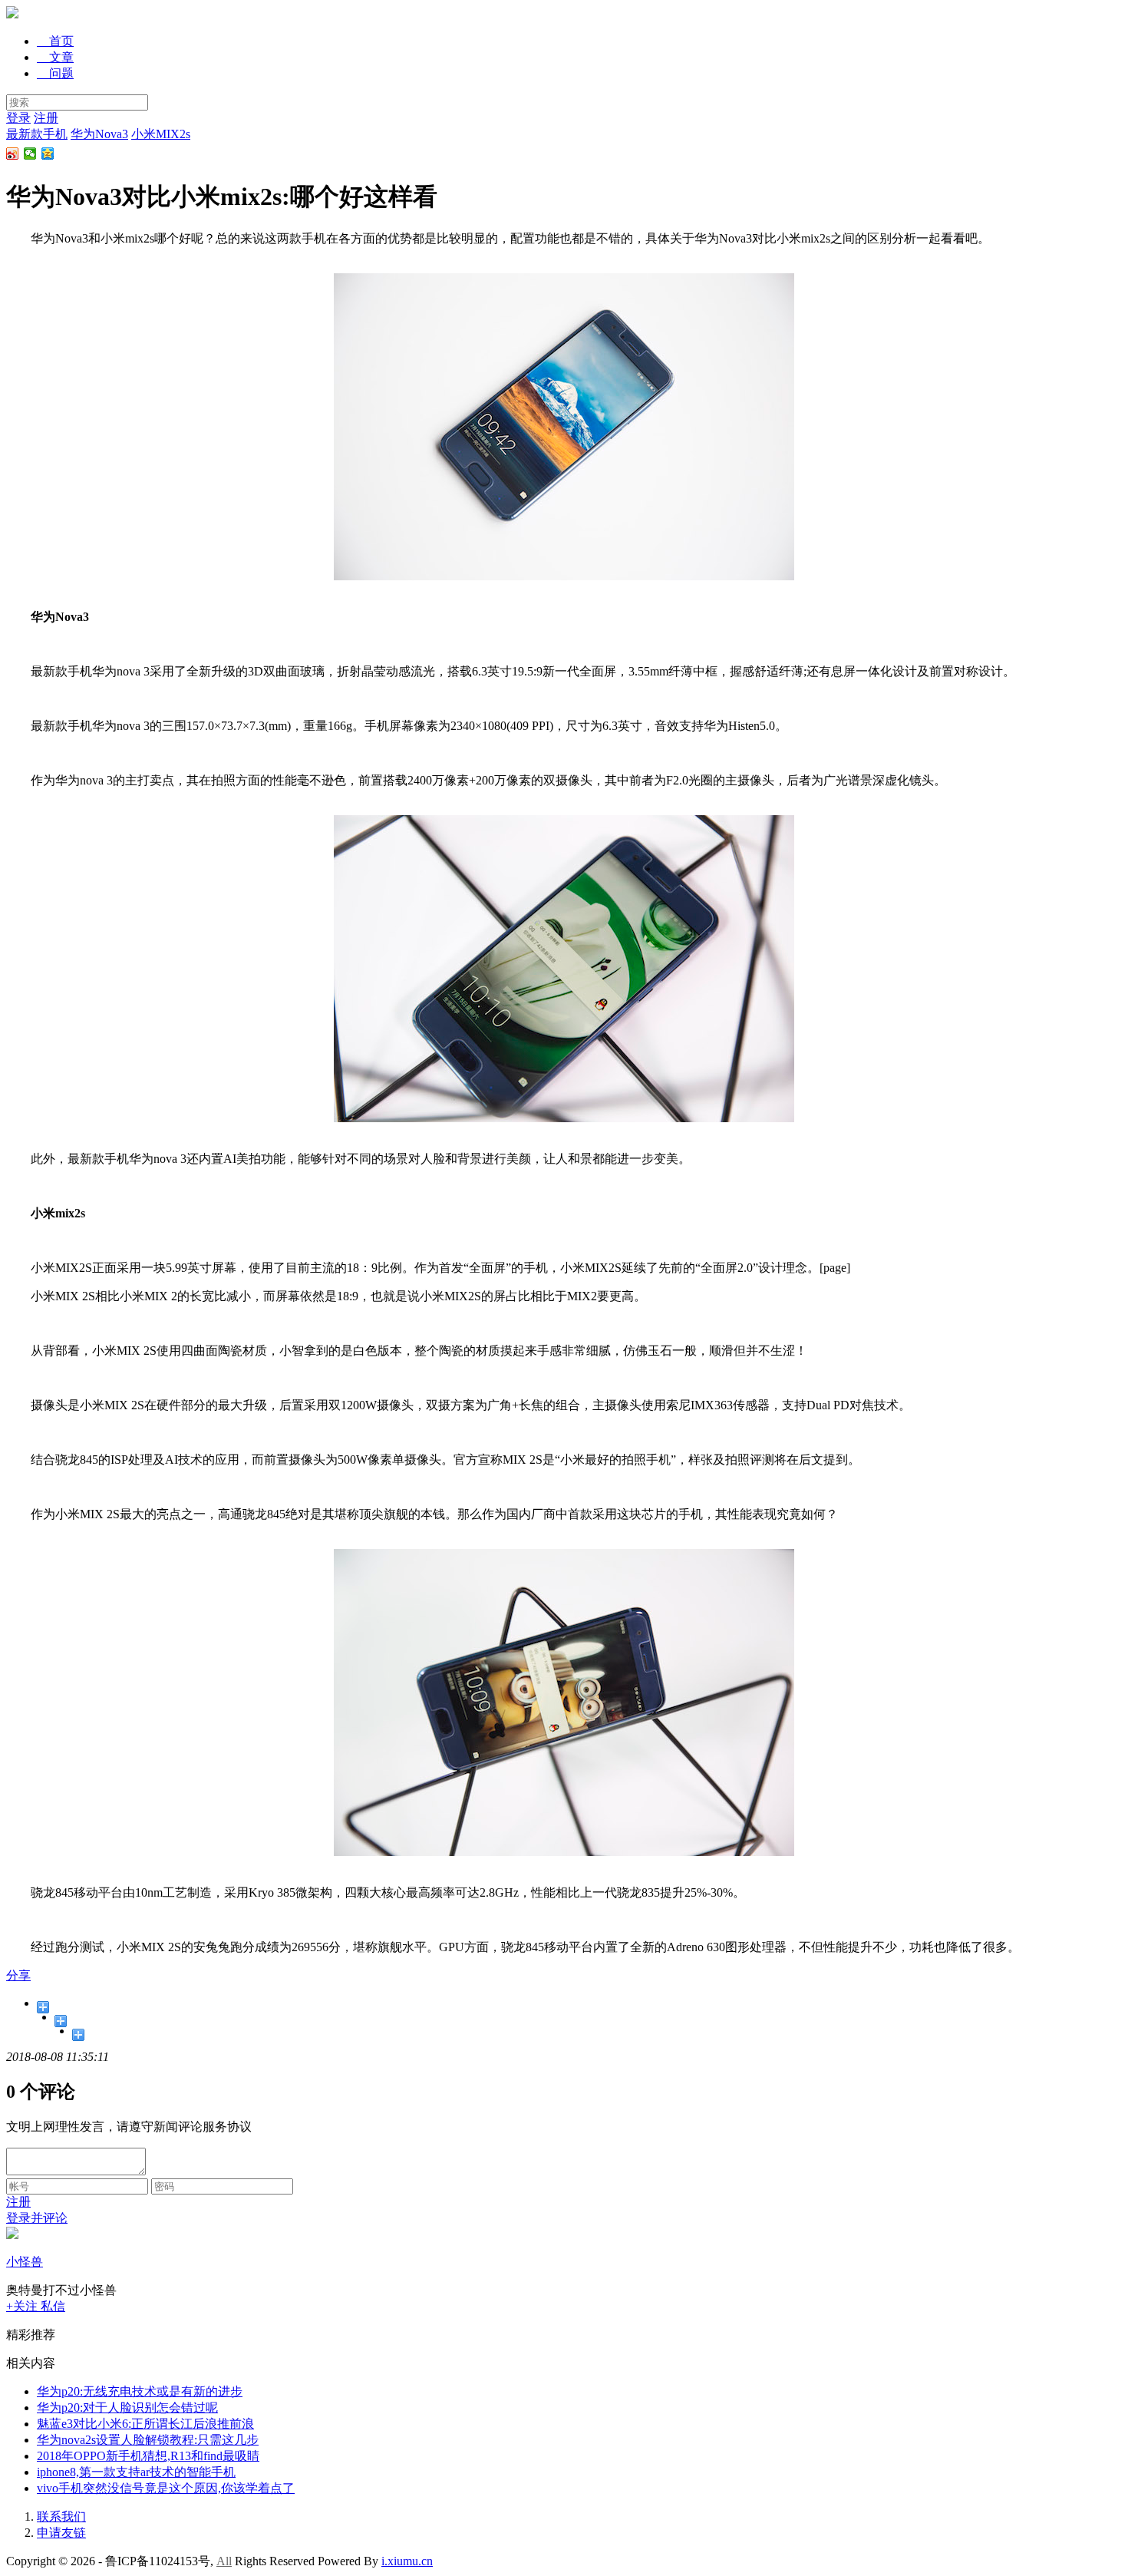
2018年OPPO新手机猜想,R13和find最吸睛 (148, 2456)
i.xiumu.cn (407, 2561)
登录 (18, 118)
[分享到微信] (30, 154)
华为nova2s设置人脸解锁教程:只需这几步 (148, 2440)
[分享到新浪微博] (13, 154)
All (224, 2561)
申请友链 (61, 2533)
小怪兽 (25, 2262)
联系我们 (61, 2517)
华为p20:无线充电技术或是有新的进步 (140, 2391)
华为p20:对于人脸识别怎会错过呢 (127, 2408)
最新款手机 (37, 134)
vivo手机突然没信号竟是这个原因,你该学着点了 (166, 2488)
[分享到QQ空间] (48, 154)
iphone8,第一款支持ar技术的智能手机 (136, 2472)
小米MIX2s (161, 134)
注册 (46, 118)
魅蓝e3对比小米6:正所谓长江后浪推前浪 (145, 2424)
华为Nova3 (99, 134)
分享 (18, 1975)
